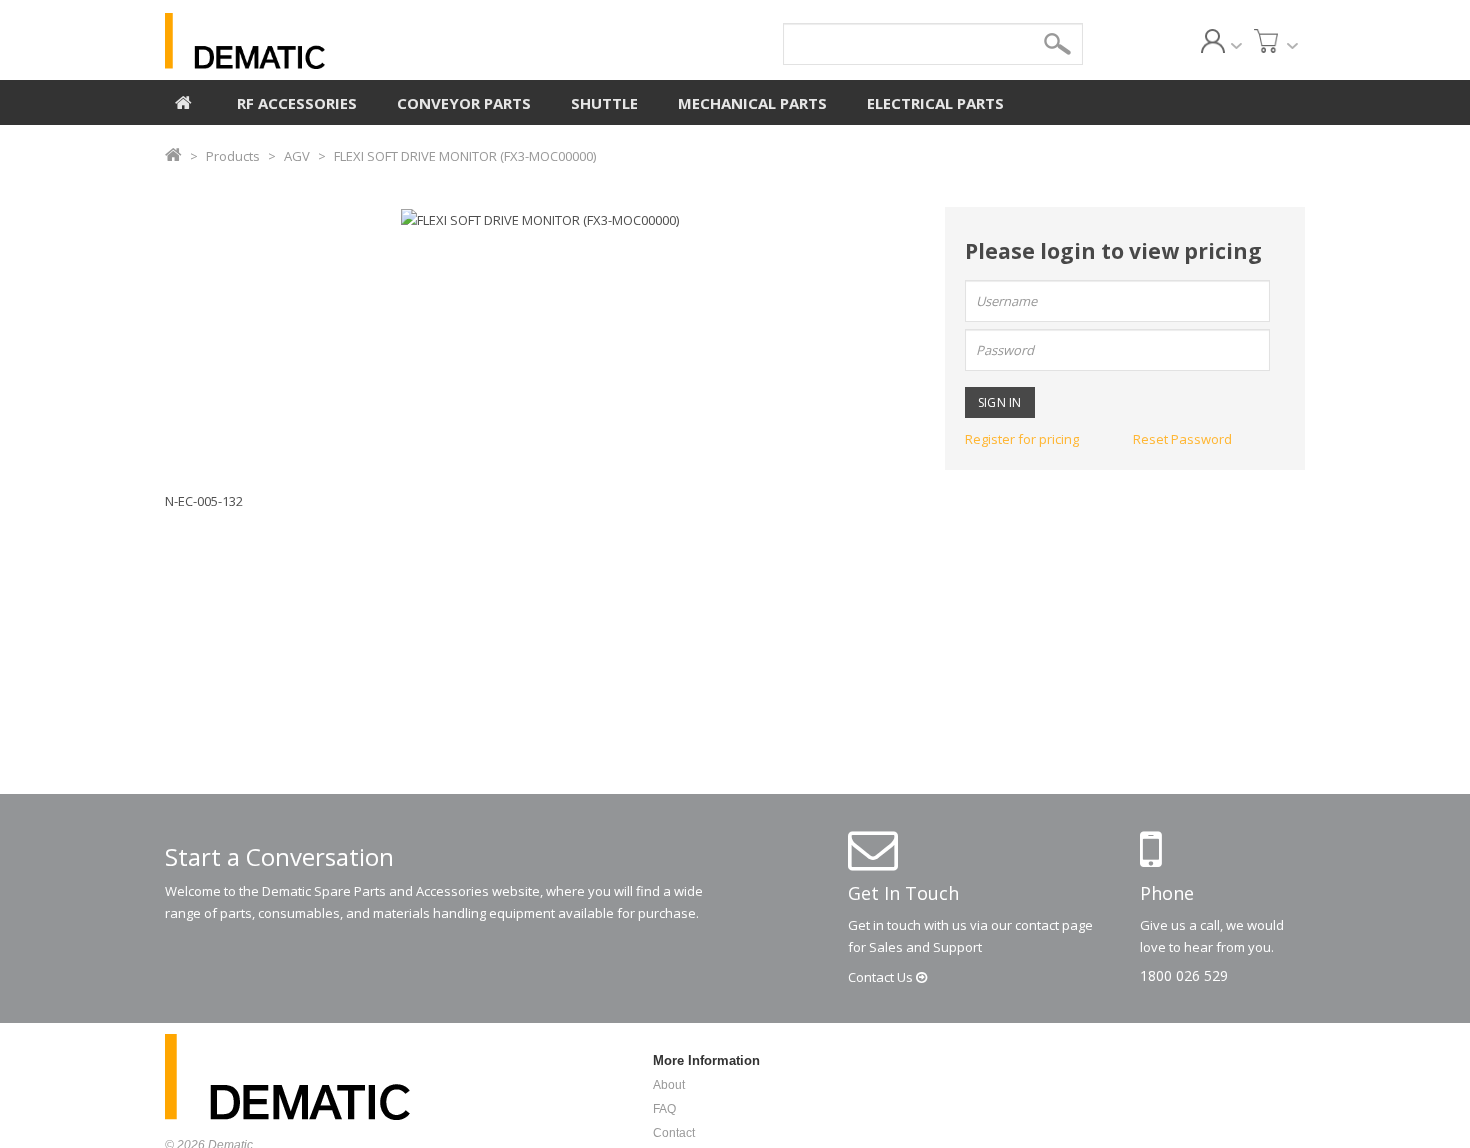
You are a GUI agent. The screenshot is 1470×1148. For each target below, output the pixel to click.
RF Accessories (297, 103)
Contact (882, 977)
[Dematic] (336, 41)
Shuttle (604, 103)
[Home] (183, 100)
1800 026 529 (1184, 975)
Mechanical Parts (752, 103)
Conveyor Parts (464, 103)
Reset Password (1182, 439)
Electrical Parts (935, 103)
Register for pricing (1022, 439)
